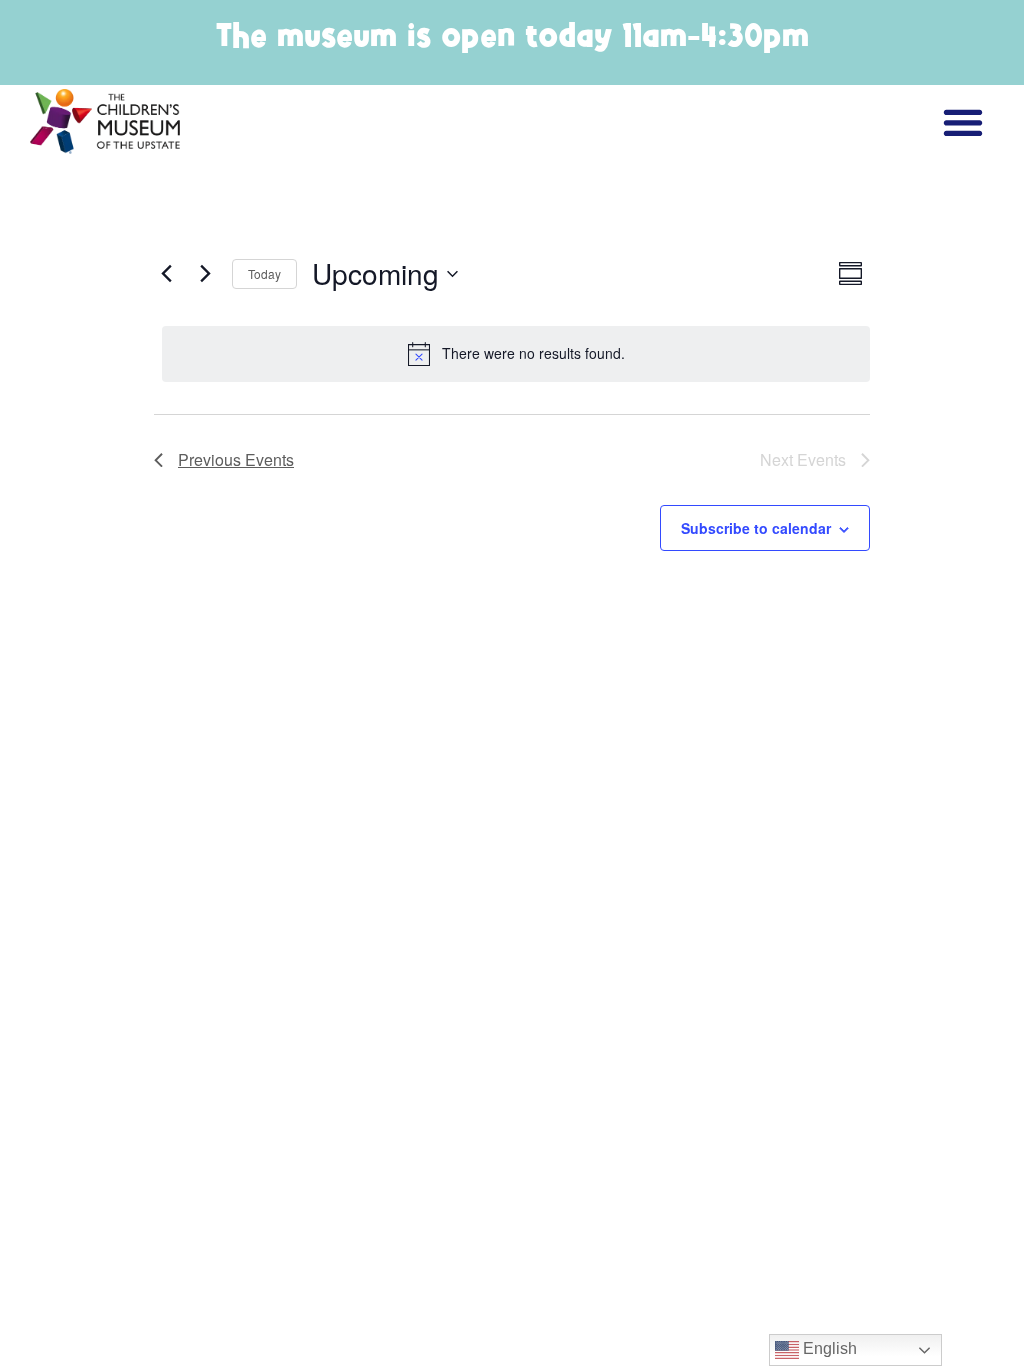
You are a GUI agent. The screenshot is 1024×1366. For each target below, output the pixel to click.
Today (264, 273)
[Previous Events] (166, 274)
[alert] (516, 354)
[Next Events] (205, 274)
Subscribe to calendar (756, 528)
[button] (962, 121)
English (828, 1348)
